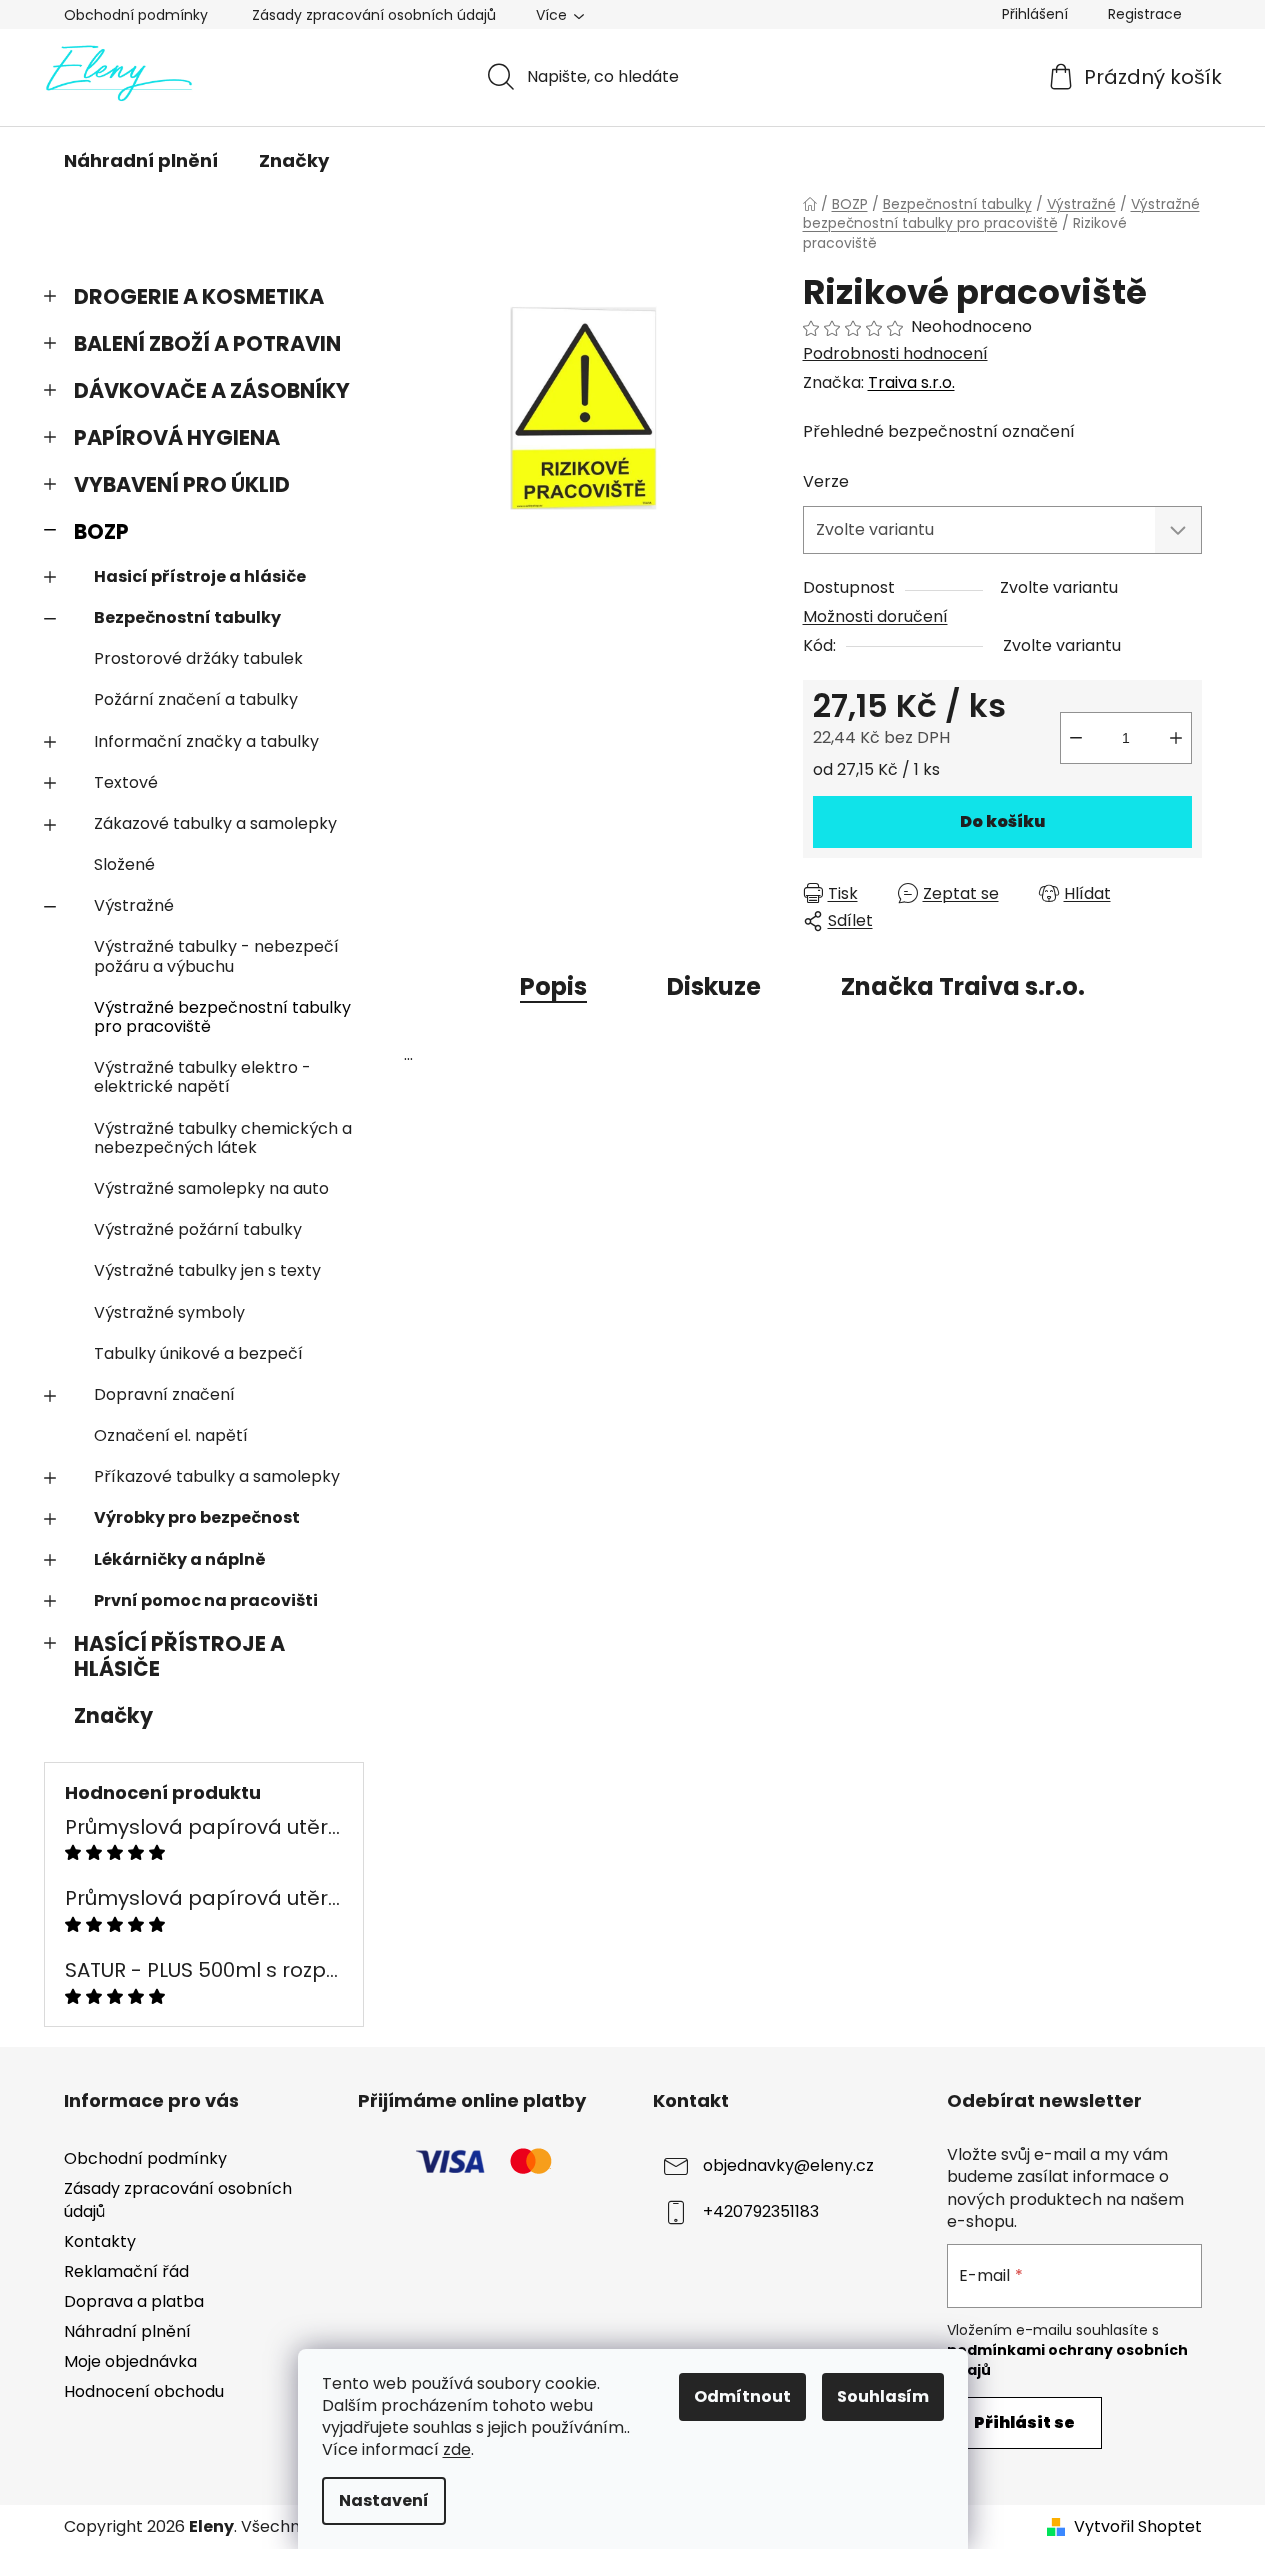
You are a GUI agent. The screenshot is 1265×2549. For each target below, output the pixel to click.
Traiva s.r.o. (911, 382)
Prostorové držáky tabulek (198, 658)
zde (457, 2449)
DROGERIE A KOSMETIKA (199, 296)
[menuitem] (141, 161)
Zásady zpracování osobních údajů (374, 15)
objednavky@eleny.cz (788, 2166)
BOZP (101, 531)
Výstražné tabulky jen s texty (207, 1270)
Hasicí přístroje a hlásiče (200, 576)
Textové (126, 782)
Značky (113, 1715)
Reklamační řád (126, 2271)
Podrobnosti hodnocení (895, 354)
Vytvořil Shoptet (1138, 2527)
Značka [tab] (963, 986)
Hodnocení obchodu (144, 2391)
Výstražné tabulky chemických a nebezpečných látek (223, 1138)
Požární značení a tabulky (196, 699)
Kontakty (100, 2241)
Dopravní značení (164, 1394)
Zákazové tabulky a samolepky (215, 823)
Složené (124, 864)
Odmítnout (742, 2396)
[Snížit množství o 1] (1076, 738)
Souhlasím (883, 2396)
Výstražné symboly (169, 1312)
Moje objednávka (130, 2361)
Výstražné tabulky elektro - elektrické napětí (202, 1077)
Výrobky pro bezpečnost (197, 1517)
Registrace (1145, 14)
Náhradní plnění (127, 2331)
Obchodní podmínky (136, 15)
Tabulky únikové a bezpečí (198, 1353)
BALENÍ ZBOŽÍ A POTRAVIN (207, 343)
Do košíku (1002, 821)
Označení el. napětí (171, 1435)
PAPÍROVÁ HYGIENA (177, 437)
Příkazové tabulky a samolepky (217, 1476)
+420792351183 (761, 2212)
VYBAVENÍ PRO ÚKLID (182, 484)
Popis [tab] (553, 986)
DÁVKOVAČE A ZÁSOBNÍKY (212, 390)
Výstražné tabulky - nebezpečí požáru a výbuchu (216, 956)
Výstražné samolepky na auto (211, 1188)
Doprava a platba (134, 2301)
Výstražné (134, 905)
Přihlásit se (1024, 2422)
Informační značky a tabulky (206, 741)
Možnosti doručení (875, 616)
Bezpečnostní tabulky (187, 617)
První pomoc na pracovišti (206, 1600)
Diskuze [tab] (714, 986)
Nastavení (384, 2500)
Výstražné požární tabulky (198, 1229)
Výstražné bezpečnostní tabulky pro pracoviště (222, 1017)
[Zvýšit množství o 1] (1176, 738)
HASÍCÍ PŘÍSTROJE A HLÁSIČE (179, 1656)
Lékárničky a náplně (180, 1559)
